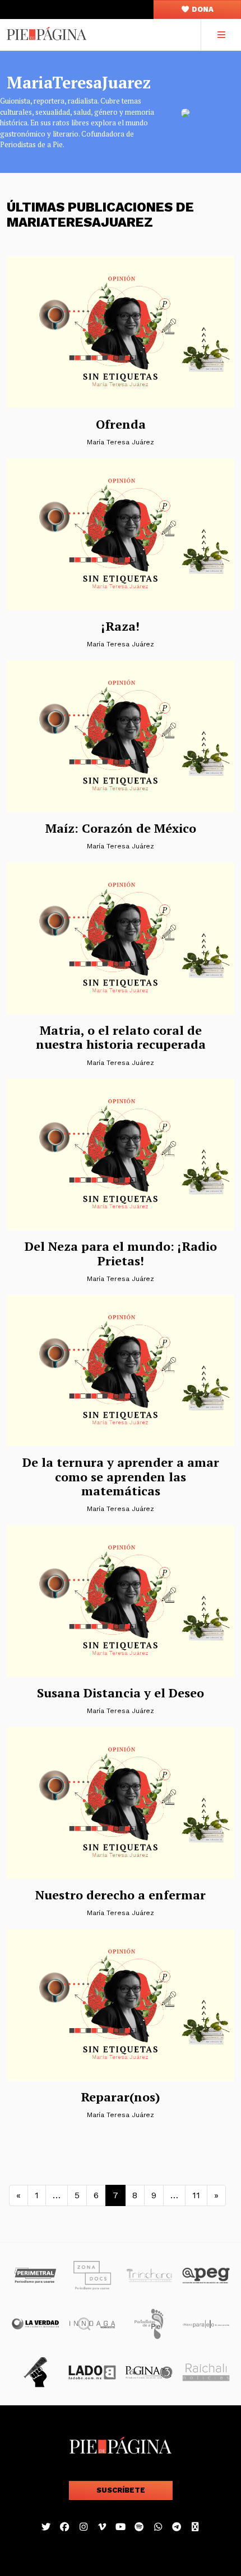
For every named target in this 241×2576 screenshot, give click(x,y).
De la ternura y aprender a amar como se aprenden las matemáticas (121, 1476)
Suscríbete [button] (121, 2490)
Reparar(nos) (121, 2097)
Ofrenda (121, 424)
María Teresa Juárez (121, 442)
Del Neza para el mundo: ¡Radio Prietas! (121, 1253)
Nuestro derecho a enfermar (121, 1895)
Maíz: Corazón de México (121, 828)
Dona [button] (202, 9)
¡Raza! (121, 626)
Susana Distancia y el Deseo (121, 1693)
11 (196, 2195)
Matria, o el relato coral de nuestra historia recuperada (121, 1037)
